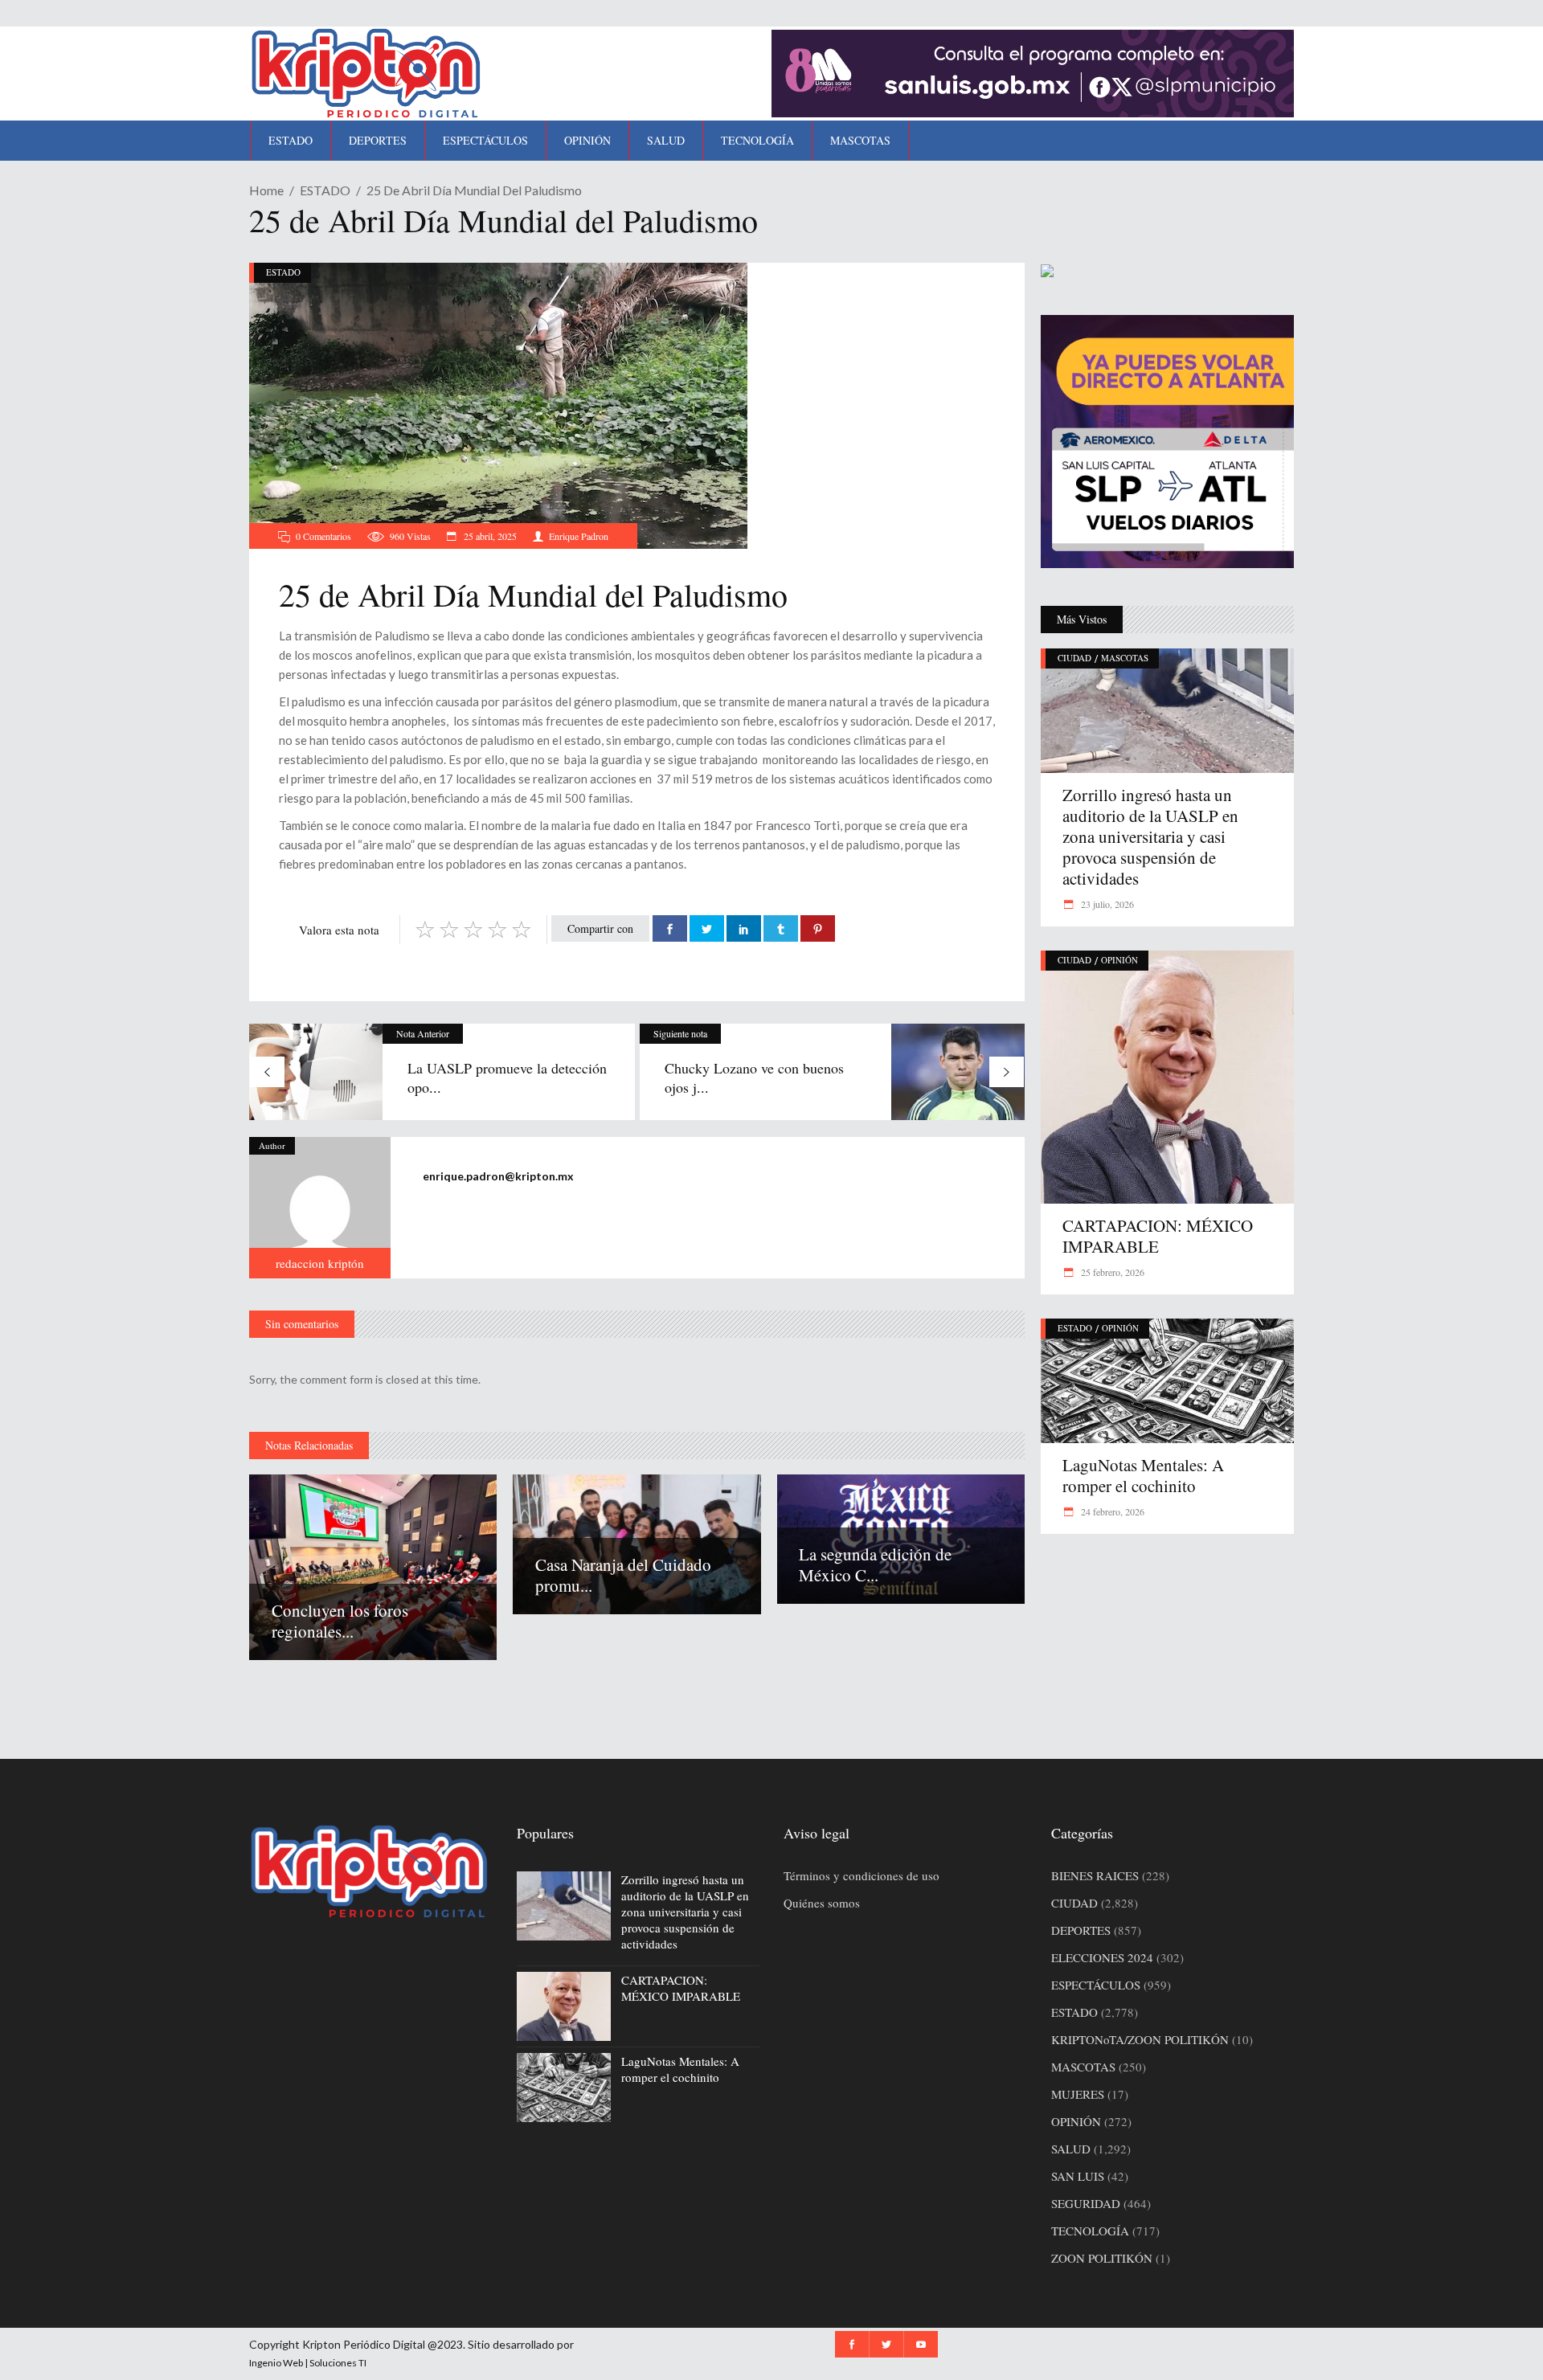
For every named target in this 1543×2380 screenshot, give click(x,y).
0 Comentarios (323, 536)
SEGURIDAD (1086, 2203)
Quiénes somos (822, 1903)
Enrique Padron (579, 536)
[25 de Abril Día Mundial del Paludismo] (320, 1208)
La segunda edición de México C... (875, 1564)
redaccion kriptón (320, 1263)
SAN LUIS (1078, 2176)
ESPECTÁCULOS (1096, 1985)
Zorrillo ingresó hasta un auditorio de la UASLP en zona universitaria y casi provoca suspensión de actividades (1150, 836)
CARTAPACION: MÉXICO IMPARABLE (1158, 1236)
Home (266, 190)
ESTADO (325, 190)
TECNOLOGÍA (1090, 2231)
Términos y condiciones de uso (862, 1875)
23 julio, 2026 (1106, 904)
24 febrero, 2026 (1111, 1511)
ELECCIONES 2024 (1102, 1957)
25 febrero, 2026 (1111, 1272)
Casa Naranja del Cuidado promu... (623, 1575)
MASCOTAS (1125, 658)
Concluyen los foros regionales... (340, 1621)
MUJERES (1078, 2094)
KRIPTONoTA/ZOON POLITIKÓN (1140, 2039)
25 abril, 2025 (489, 536)
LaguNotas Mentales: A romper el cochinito (1143, 1475)
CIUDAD (1074, 658)
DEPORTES (1081, 1930)
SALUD (1071, 2149)
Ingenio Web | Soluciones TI (308, 2363)
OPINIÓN (1119, 960)
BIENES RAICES (1095, 1875)
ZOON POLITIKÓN (1102, 2258)
